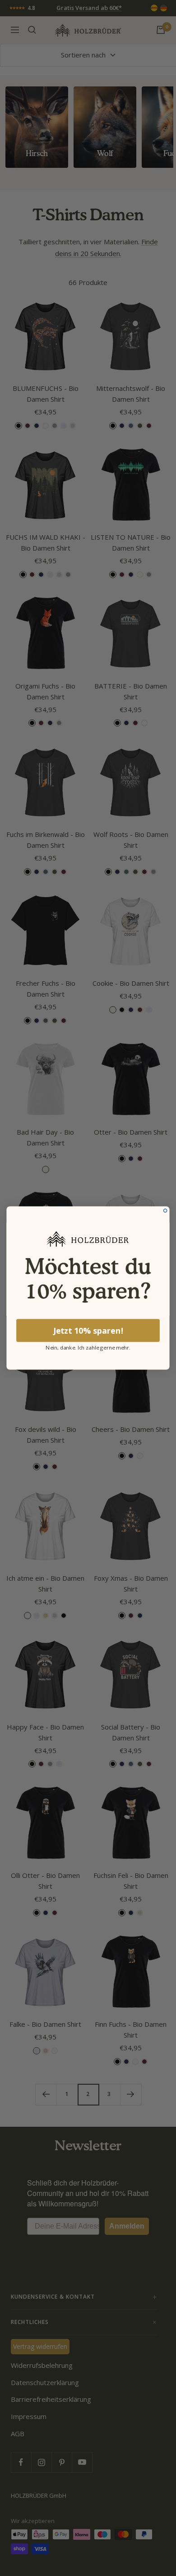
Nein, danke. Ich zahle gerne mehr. (88, 1347)
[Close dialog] (165, 1210)
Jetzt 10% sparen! (88, 1331)
